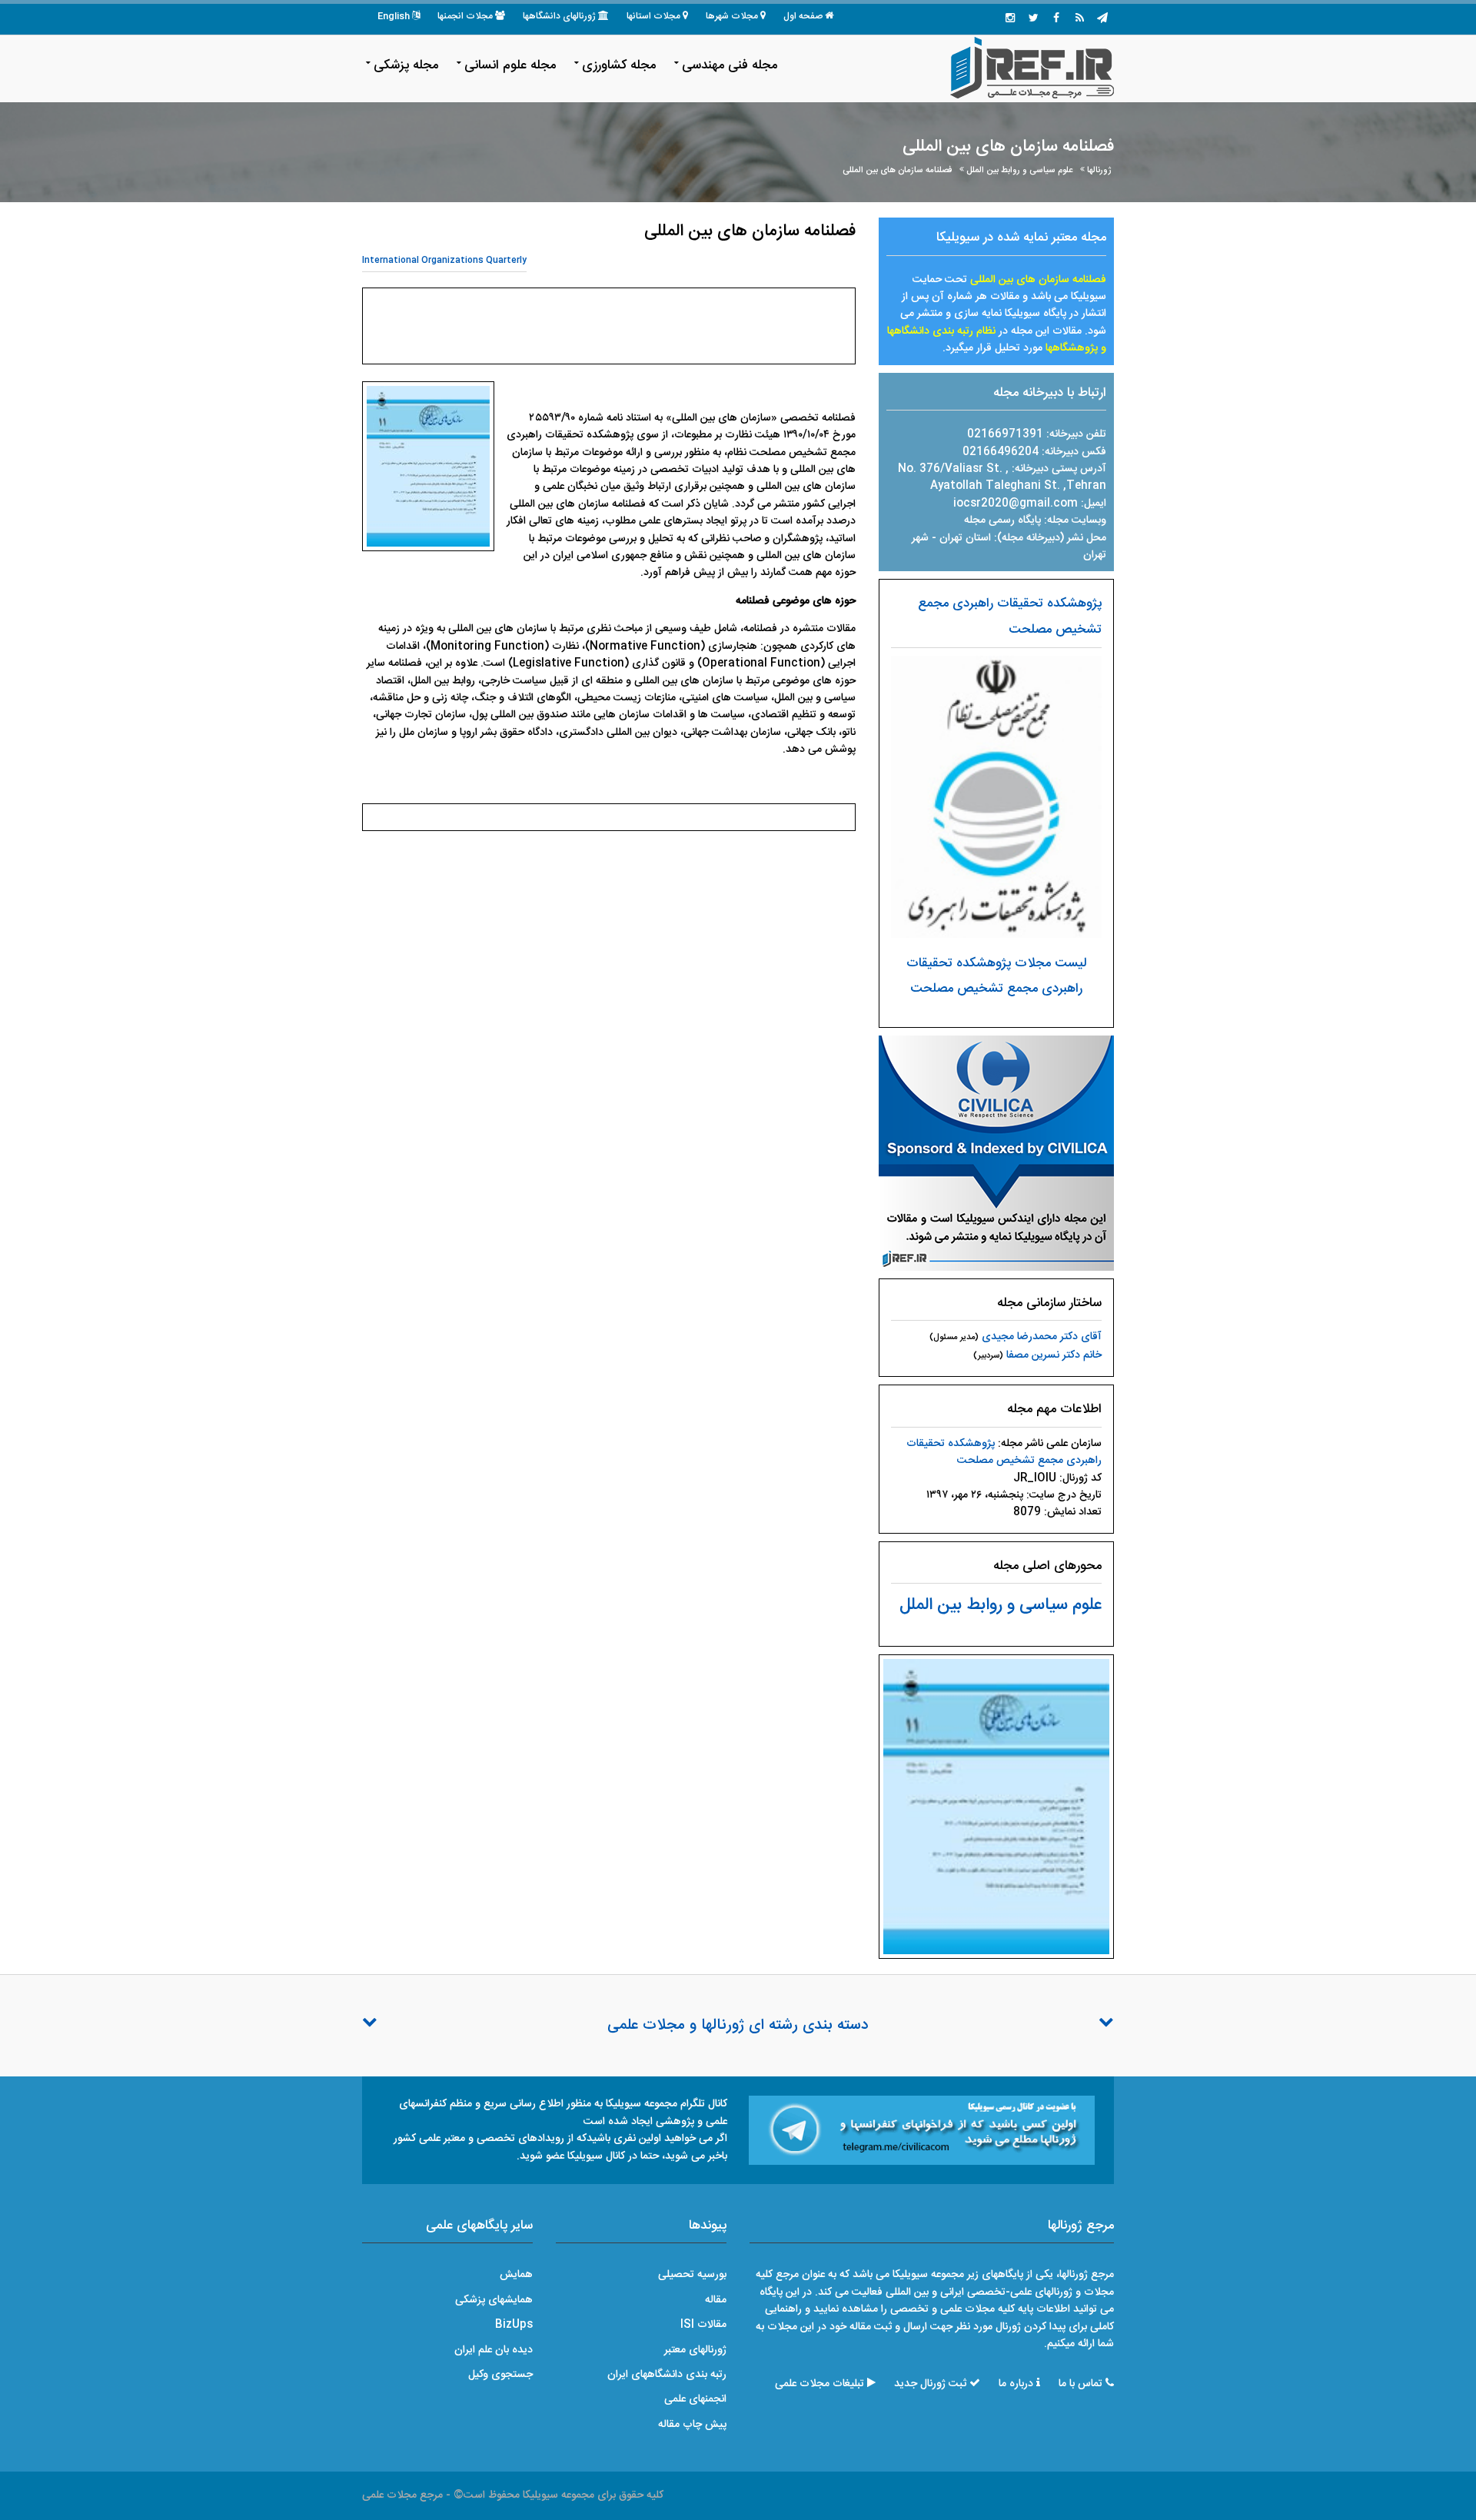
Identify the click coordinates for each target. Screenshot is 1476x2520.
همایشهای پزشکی (494, 2300)
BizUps (514, 2325)
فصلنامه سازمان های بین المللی (897, 170)
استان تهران (967, 538)
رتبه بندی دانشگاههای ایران (667, 2375)
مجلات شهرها (732, 16)
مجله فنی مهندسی (730, 65)
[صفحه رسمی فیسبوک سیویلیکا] (1056, 19)
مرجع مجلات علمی (402, 2495)
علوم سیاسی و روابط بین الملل (1019, 170)
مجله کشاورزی (619, 65)
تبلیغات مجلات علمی (819, 2384)
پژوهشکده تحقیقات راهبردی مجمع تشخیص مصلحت (1004, 1452)
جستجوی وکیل (500, 2375)
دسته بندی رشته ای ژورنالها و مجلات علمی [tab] (738, 2026)
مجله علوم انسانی (510, 65)
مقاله (716, 2300)
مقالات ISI (703, 2325)
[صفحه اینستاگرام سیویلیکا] (1010, 19)
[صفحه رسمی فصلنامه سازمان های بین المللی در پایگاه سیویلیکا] (996, 1153)
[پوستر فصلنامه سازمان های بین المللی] (996, 1807)
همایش (516, 2275)
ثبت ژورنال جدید (930, 2384)
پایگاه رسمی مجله (1002, 520)
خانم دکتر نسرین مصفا (1054, 1355)
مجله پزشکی (406, 65)
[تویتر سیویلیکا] (1033, 19)
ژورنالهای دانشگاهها (559, 16)
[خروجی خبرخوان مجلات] (1079, 19)
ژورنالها (1099, 170)
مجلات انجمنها (465, 16)
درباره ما (1016, 2384)
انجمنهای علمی (695, 2399)
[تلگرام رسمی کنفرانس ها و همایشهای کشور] (1102, 19)
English (394, 16)
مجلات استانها (653, 16)
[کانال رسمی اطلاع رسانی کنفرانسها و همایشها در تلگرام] (922, 2131)
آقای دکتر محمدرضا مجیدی (1042, 1337)
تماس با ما (1080, 2384)
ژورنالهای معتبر (695, 2350)
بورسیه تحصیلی (692, 2275)
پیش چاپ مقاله (692, 2425)
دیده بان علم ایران (494, 2350)
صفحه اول (803, 16)
